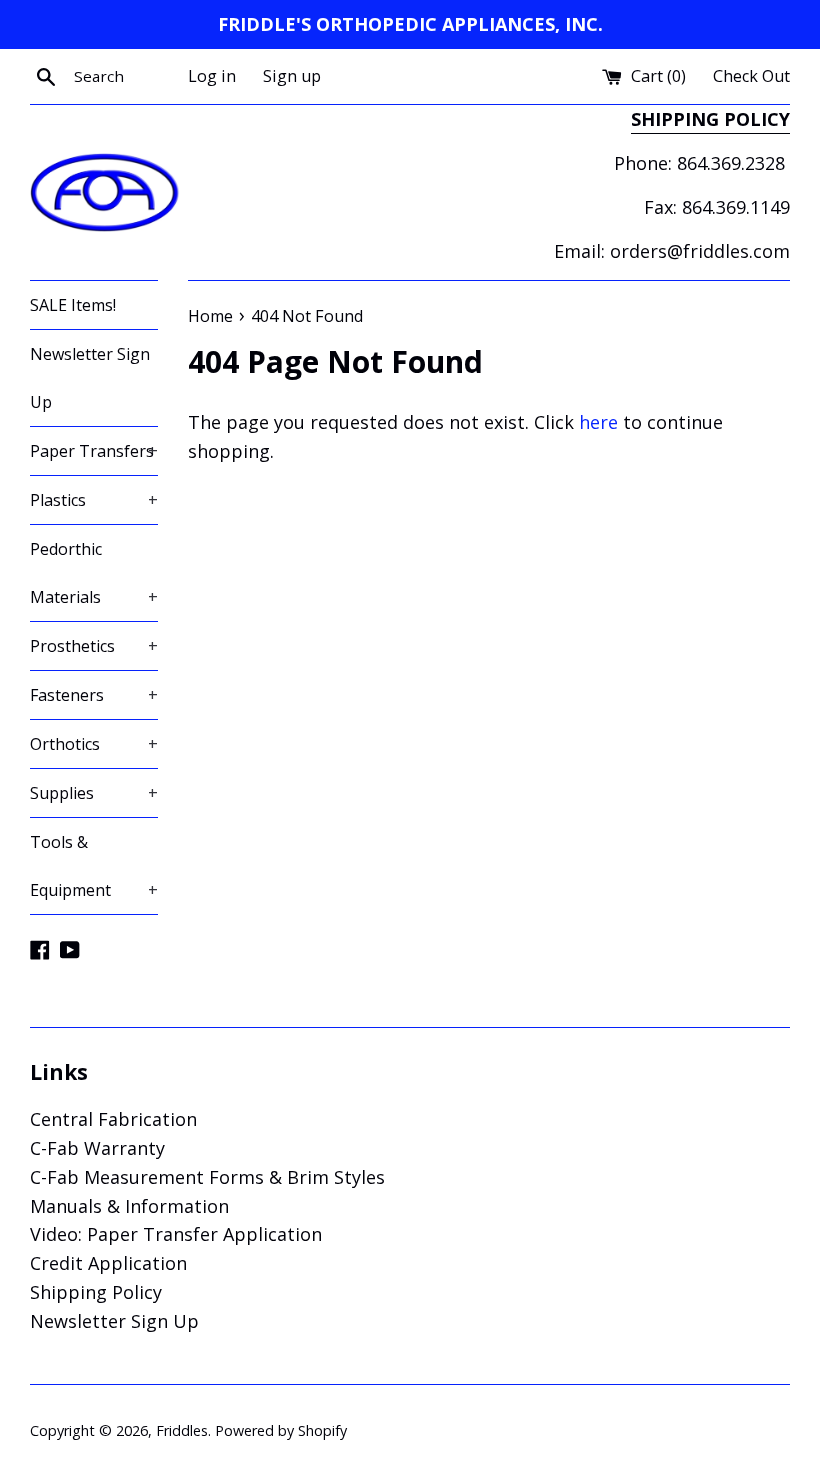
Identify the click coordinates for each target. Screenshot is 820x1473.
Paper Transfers (94, 451)
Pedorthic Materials (94, 573)
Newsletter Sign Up (90, 378)
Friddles (182, 1430)
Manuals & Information (129, 1206)
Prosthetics (94, 646)
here (598, 422)
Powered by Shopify (281, 1430)
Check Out (751, 76)
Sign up (292, 76)
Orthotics (94, 744)
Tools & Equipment (94, 866)
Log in (212, 76)
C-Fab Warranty (97, 1148)
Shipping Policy (96, 1292)
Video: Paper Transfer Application (176, 1234)
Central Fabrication (113, 1119)
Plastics (94, 500)
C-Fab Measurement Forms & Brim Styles (207, 1177)
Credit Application (108, 1263)
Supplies (94, 793)
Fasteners (94, 695)
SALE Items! (73, 305)
